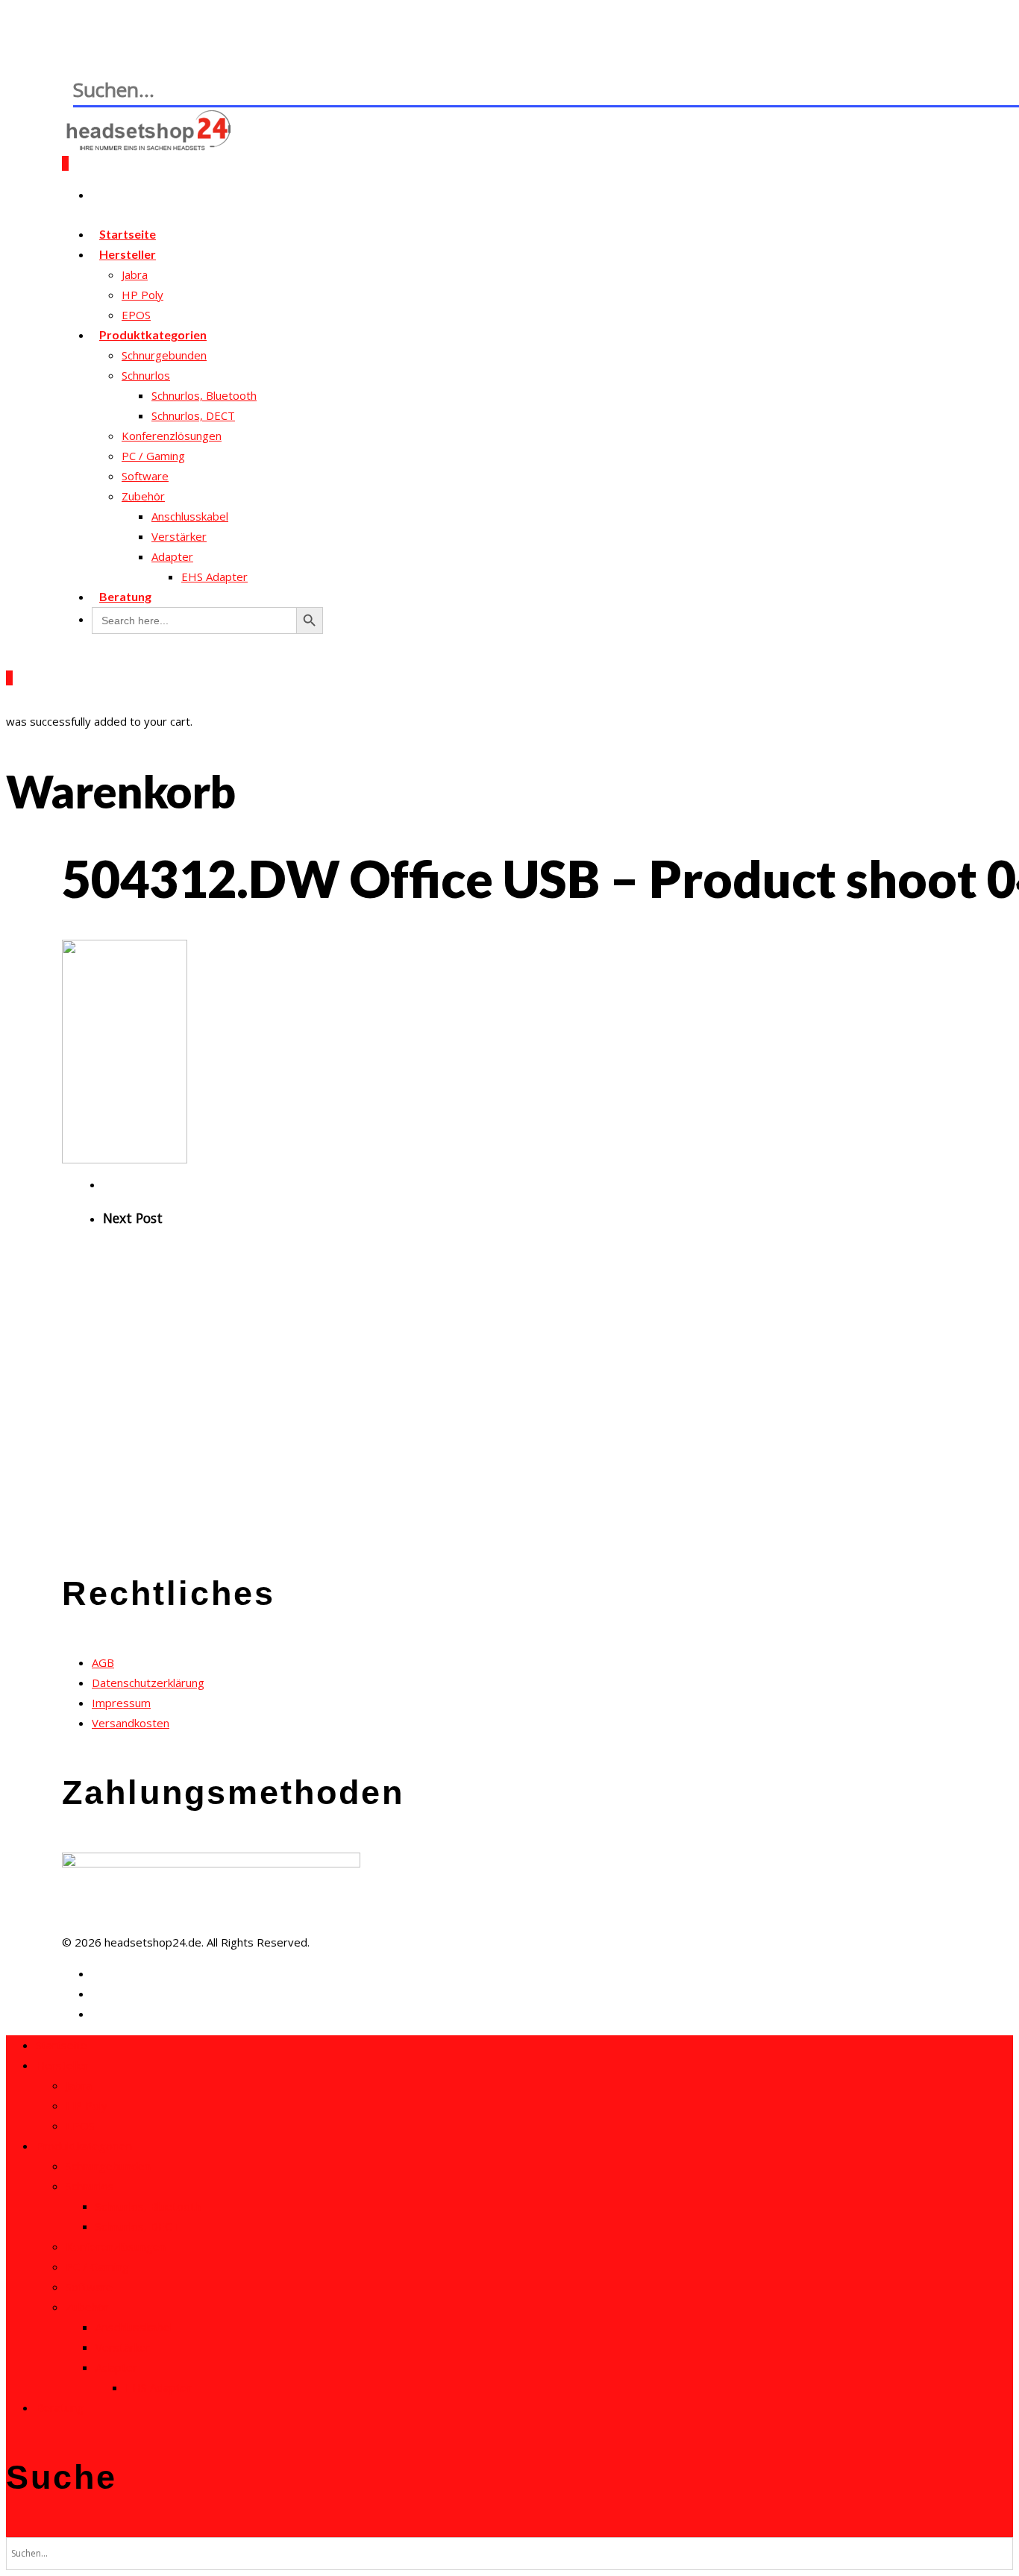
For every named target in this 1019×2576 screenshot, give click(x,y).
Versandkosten (131, 1723)
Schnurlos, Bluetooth (204, 395)
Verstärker (179, 536)
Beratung (125, 596)
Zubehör (143, 496)
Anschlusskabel (190, 516)
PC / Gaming (153, 456)
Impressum (121, 1703)
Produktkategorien (153, 334)
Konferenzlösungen (172, 436)
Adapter (172, 556)
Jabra (135, 274)
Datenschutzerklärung (148, 1683)
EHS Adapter (214, 577)
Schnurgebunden (164, 355)
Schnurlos (146, 375)
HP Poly (142, 295)
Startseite (62, 2045)
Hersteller (128, 254)
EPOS (80, 2126)
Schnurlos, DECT (193, 415)
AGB (103, 1662)
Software (145, 476)
